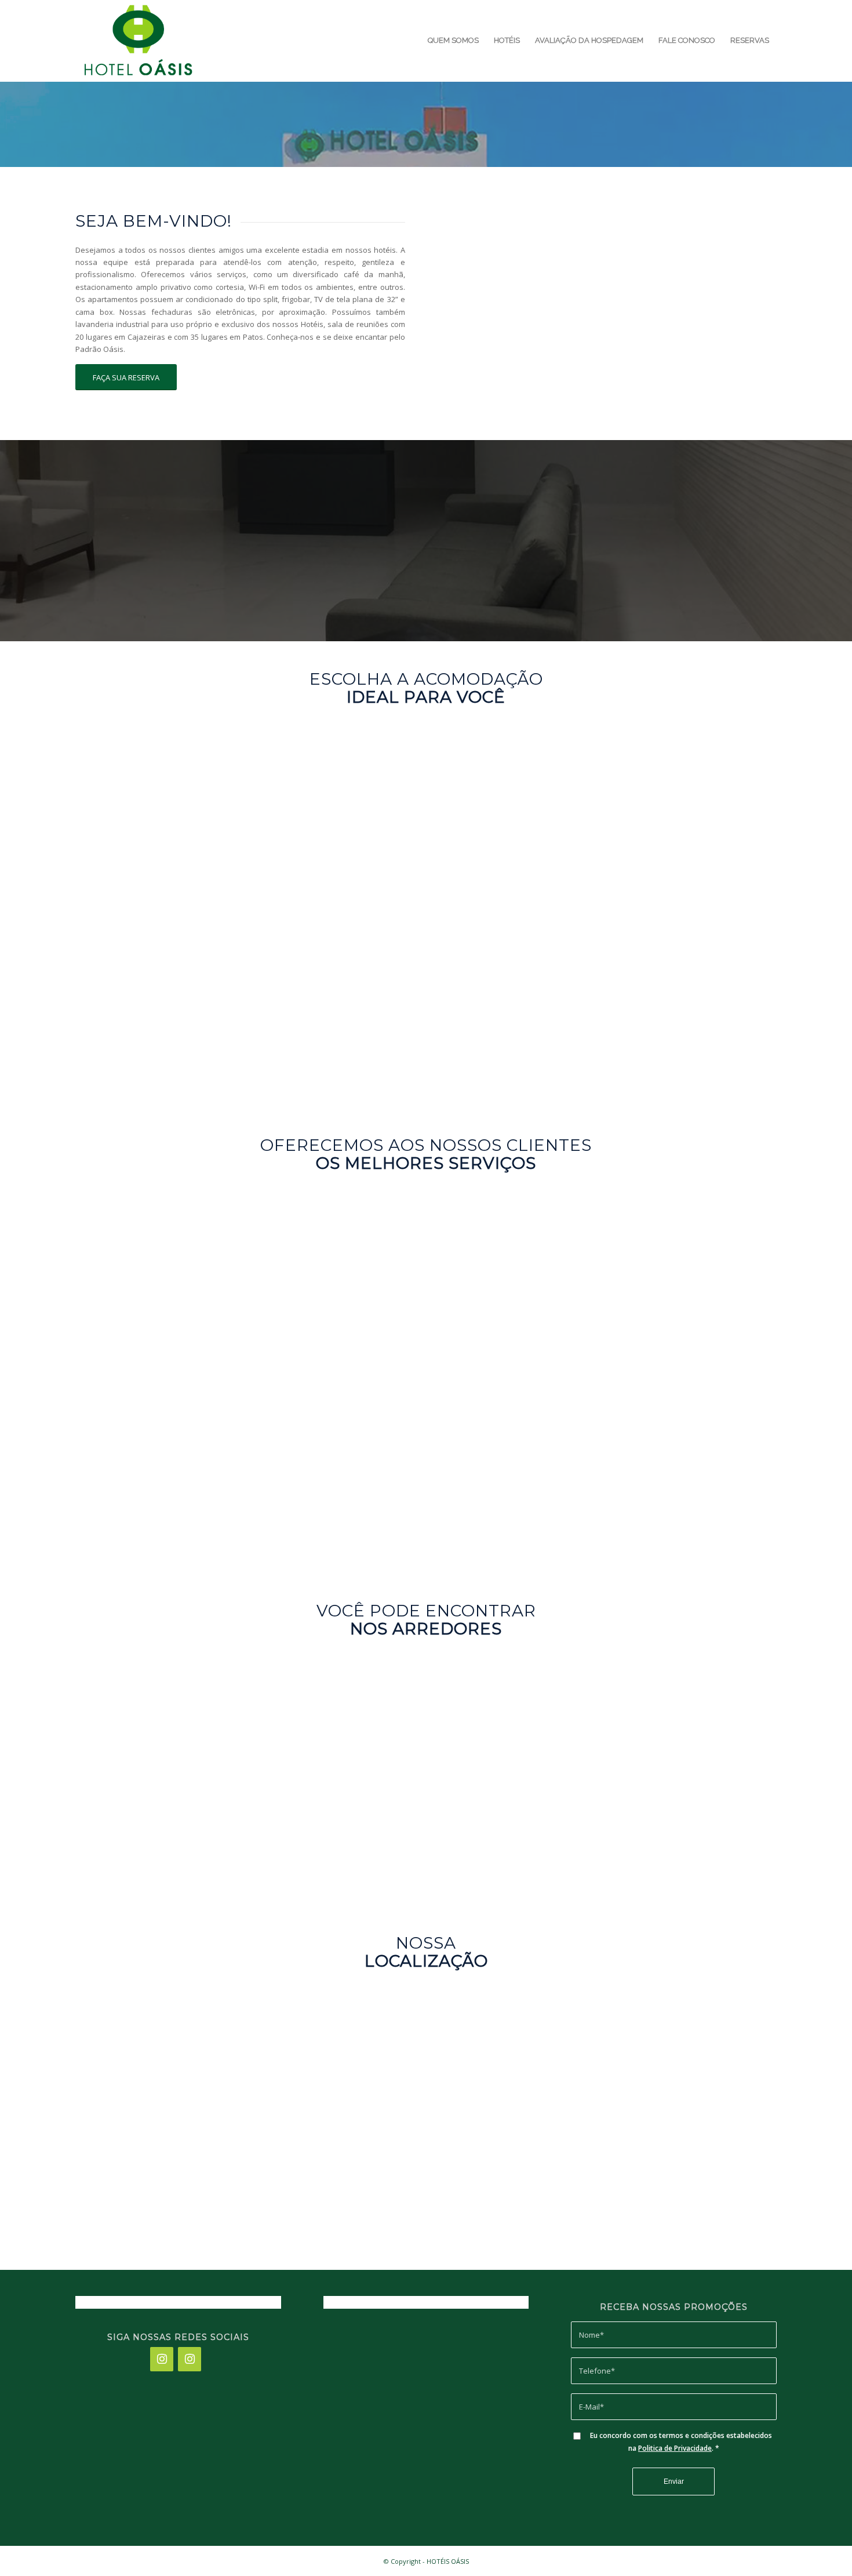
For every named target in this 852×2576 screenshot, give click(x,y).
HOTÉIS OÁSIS (448, 2561)
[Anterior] (473, 304)
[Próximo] (751, 304)
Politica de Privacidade (675, 2448)
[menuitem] (453, 41)
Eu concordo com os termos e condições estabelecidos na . (681, 2441)
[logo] (137, 41)
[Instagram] (162, 2359)
